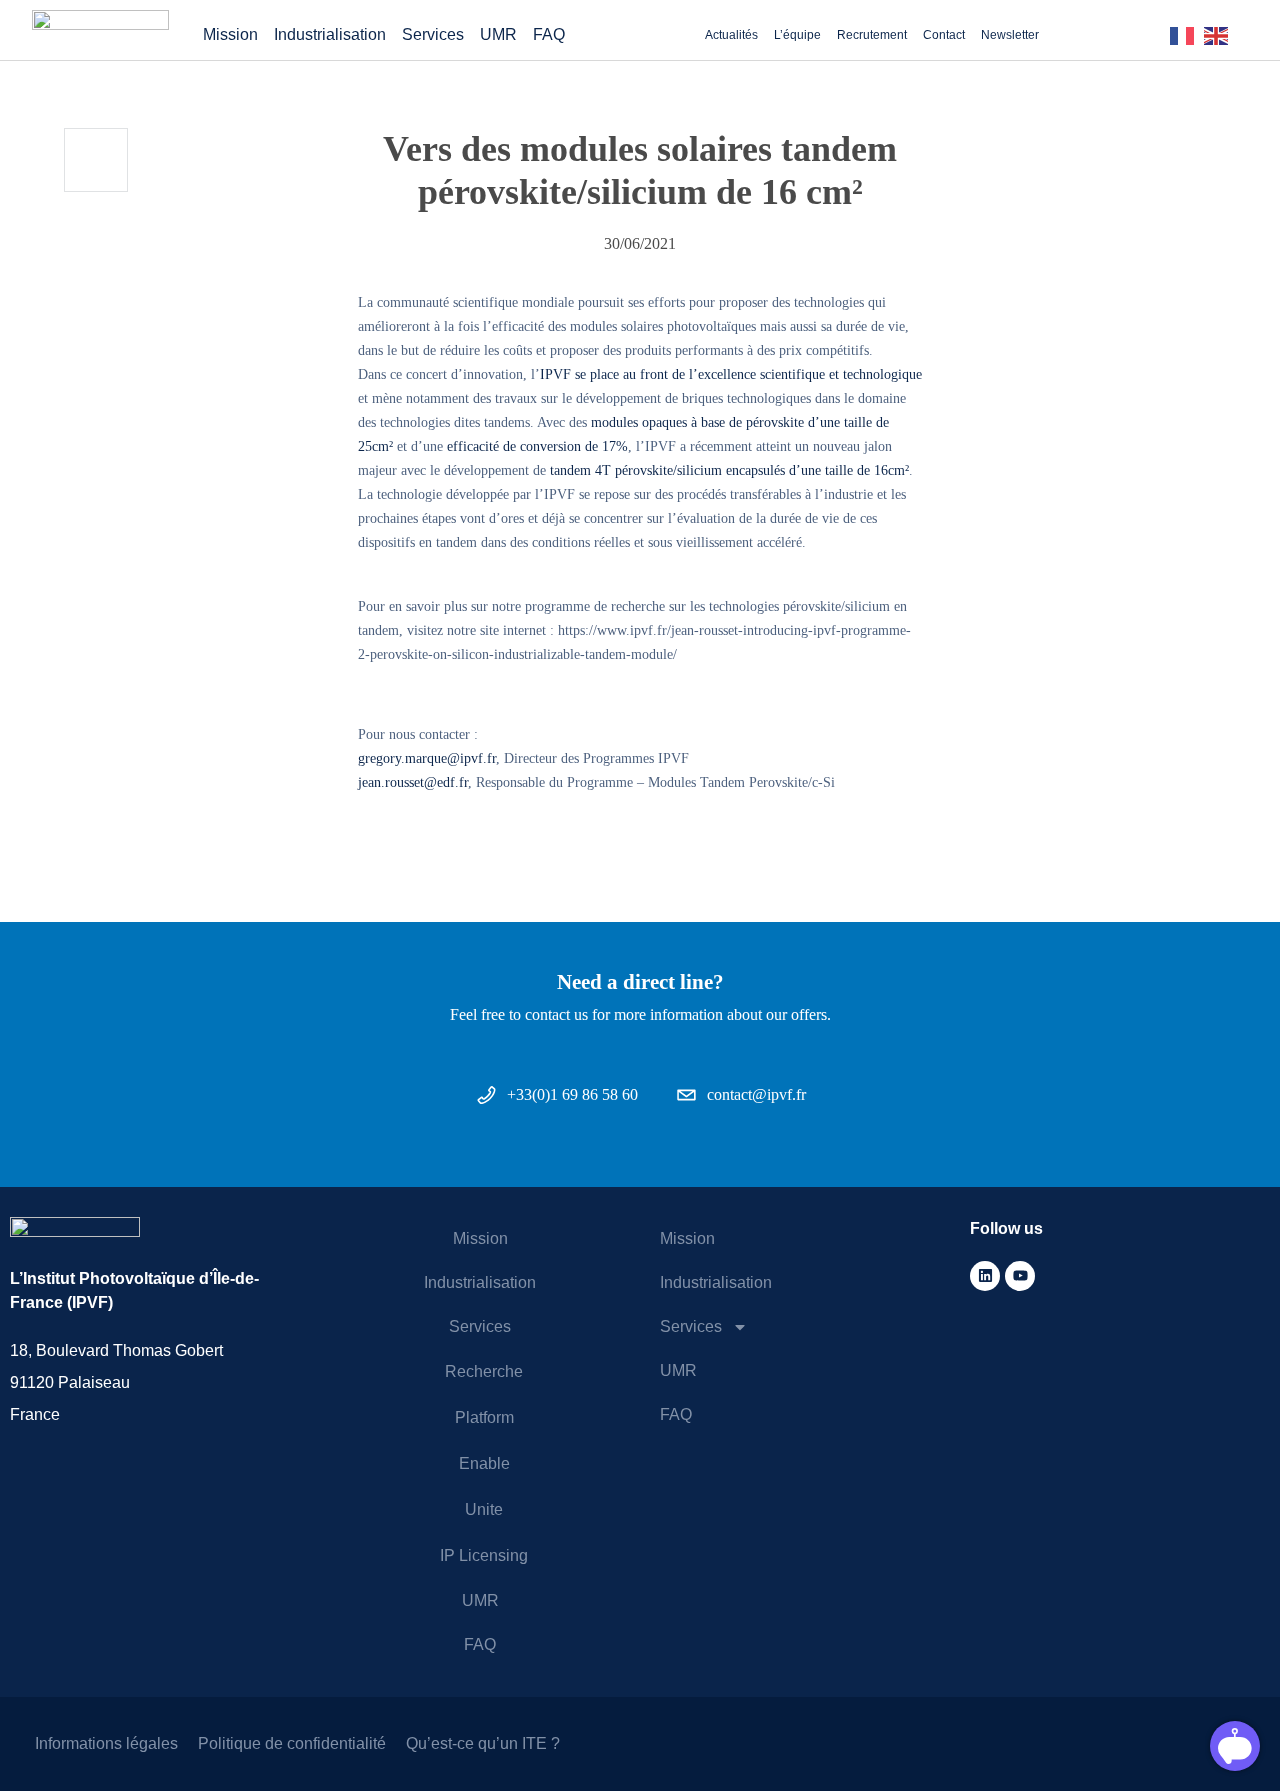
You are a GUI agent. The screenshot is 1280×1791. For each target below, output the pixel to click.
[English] (1221, 34)
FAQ (549, 34)
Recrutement (872, 35)
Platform (484, 1417)
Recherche (484, 1371)
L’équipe (797, 35)
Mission (230, 34)
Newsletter (1010, 35)
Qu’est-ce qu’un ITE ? (483, 1743)
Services (433, 34)
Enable (484, 1463)
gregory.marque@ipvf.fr (427, 758)
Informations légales (106, 1743)
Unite (484, 1509)
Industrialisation (330, 34)
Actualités (731, 35)
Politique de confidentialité (292, 1743)
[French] (1187, 34)
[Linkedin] (985, 1276)
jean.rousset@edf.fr (413, 782)
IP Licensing (484, 1555)
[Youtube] (1020, 1276)
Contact (944, 35)
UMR (498, 34)
